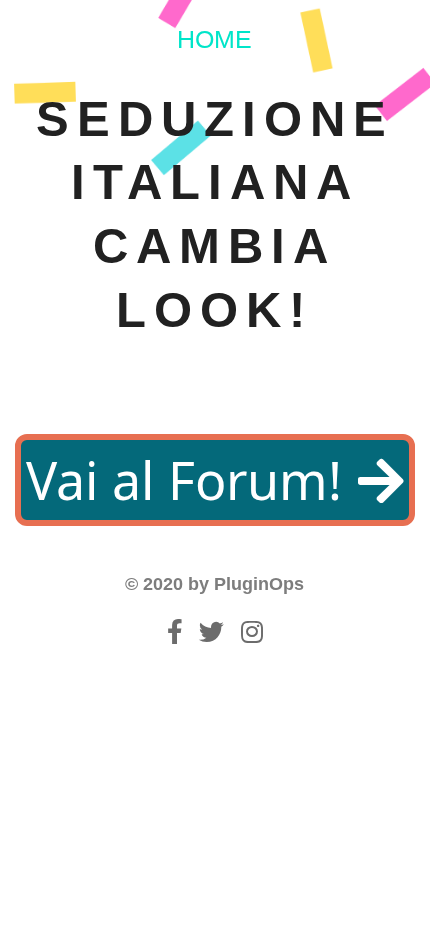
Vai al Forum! (191, 479)
